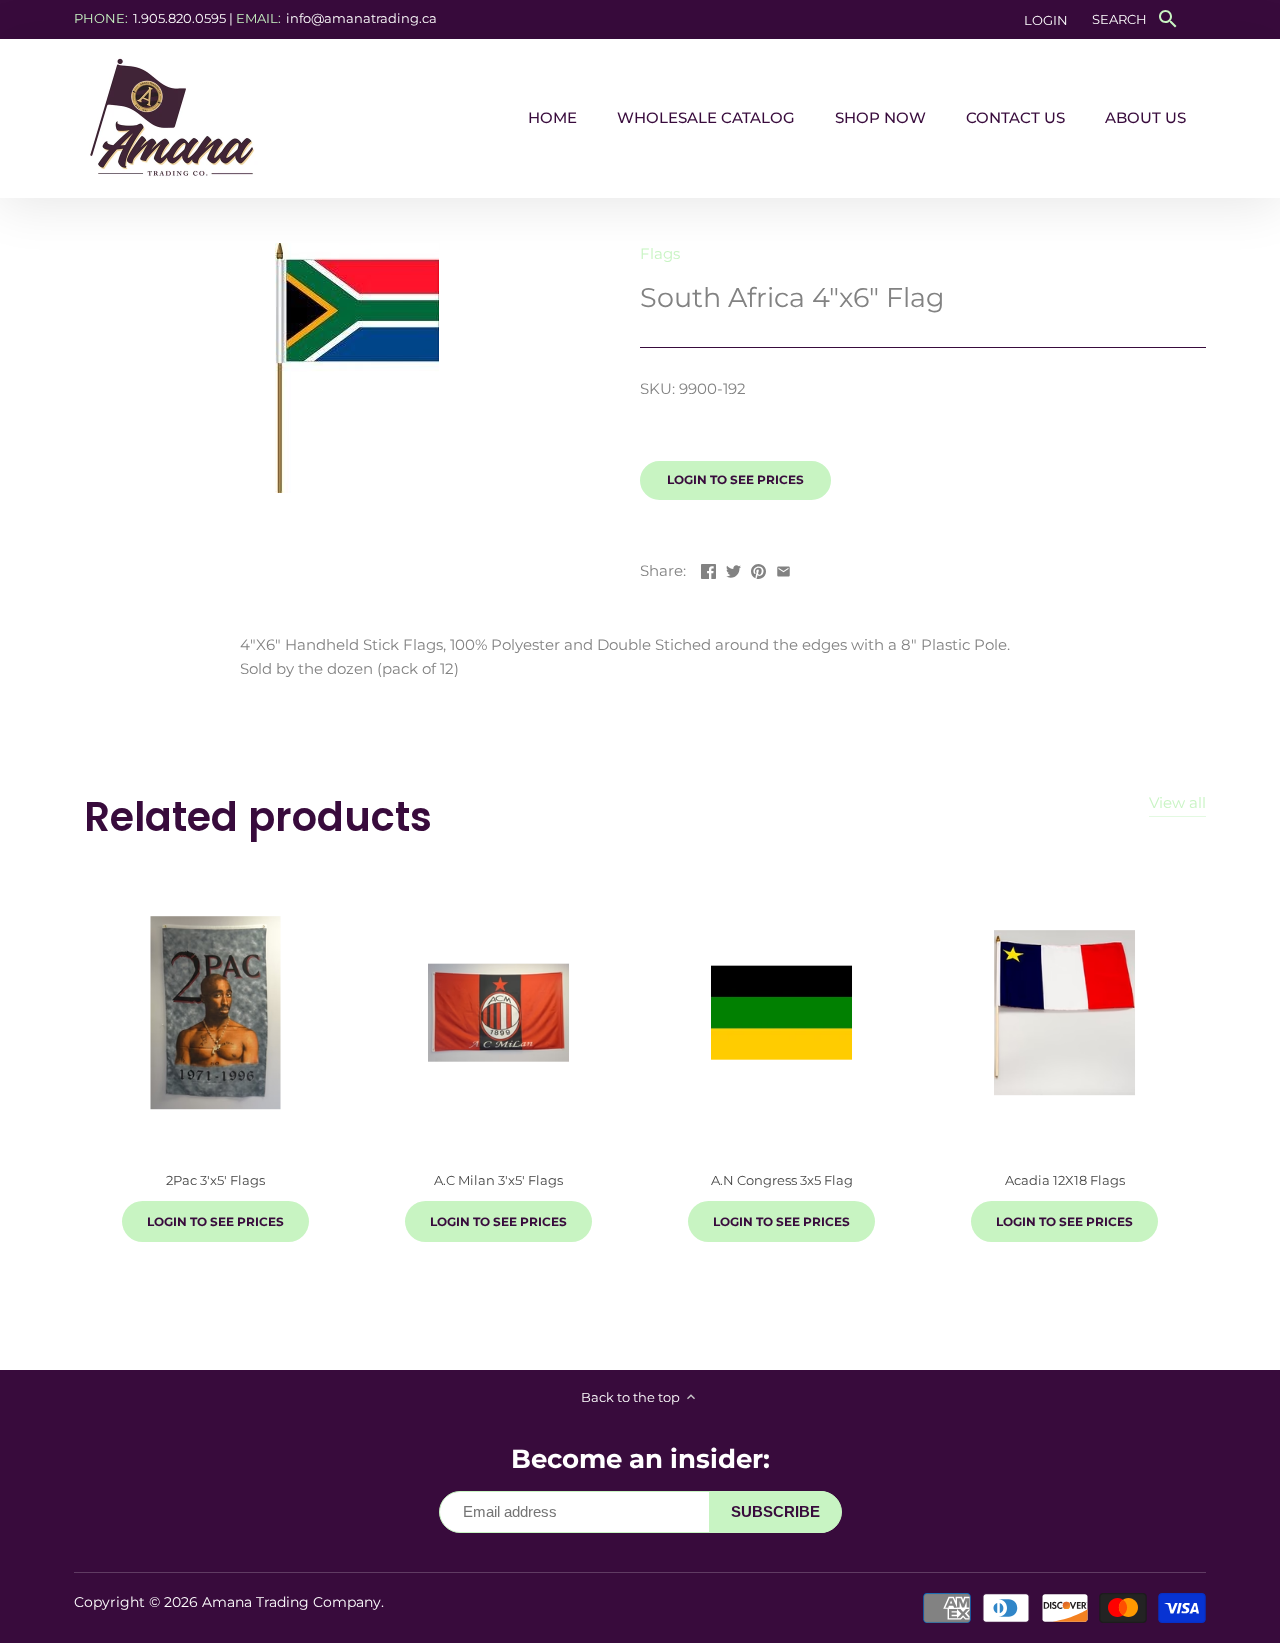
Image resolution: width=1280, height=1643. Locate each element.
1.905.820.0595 (179, 18)
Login (1046, 20)
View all (1177, 802)
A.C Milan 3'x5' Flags (498, 1180)
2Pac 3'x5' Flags (215, 1180)
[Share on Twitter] (733, 568)
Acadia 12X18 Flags (1065, 1180)
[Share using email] (783, 568)
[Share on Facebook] (708, 568)
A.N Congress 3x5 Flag (782, 1180)
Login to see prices (735, 479)
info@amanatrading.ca (361, 18)
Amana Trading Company (291, 1602)
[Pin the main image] (758, 568)
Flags (660, 253)
